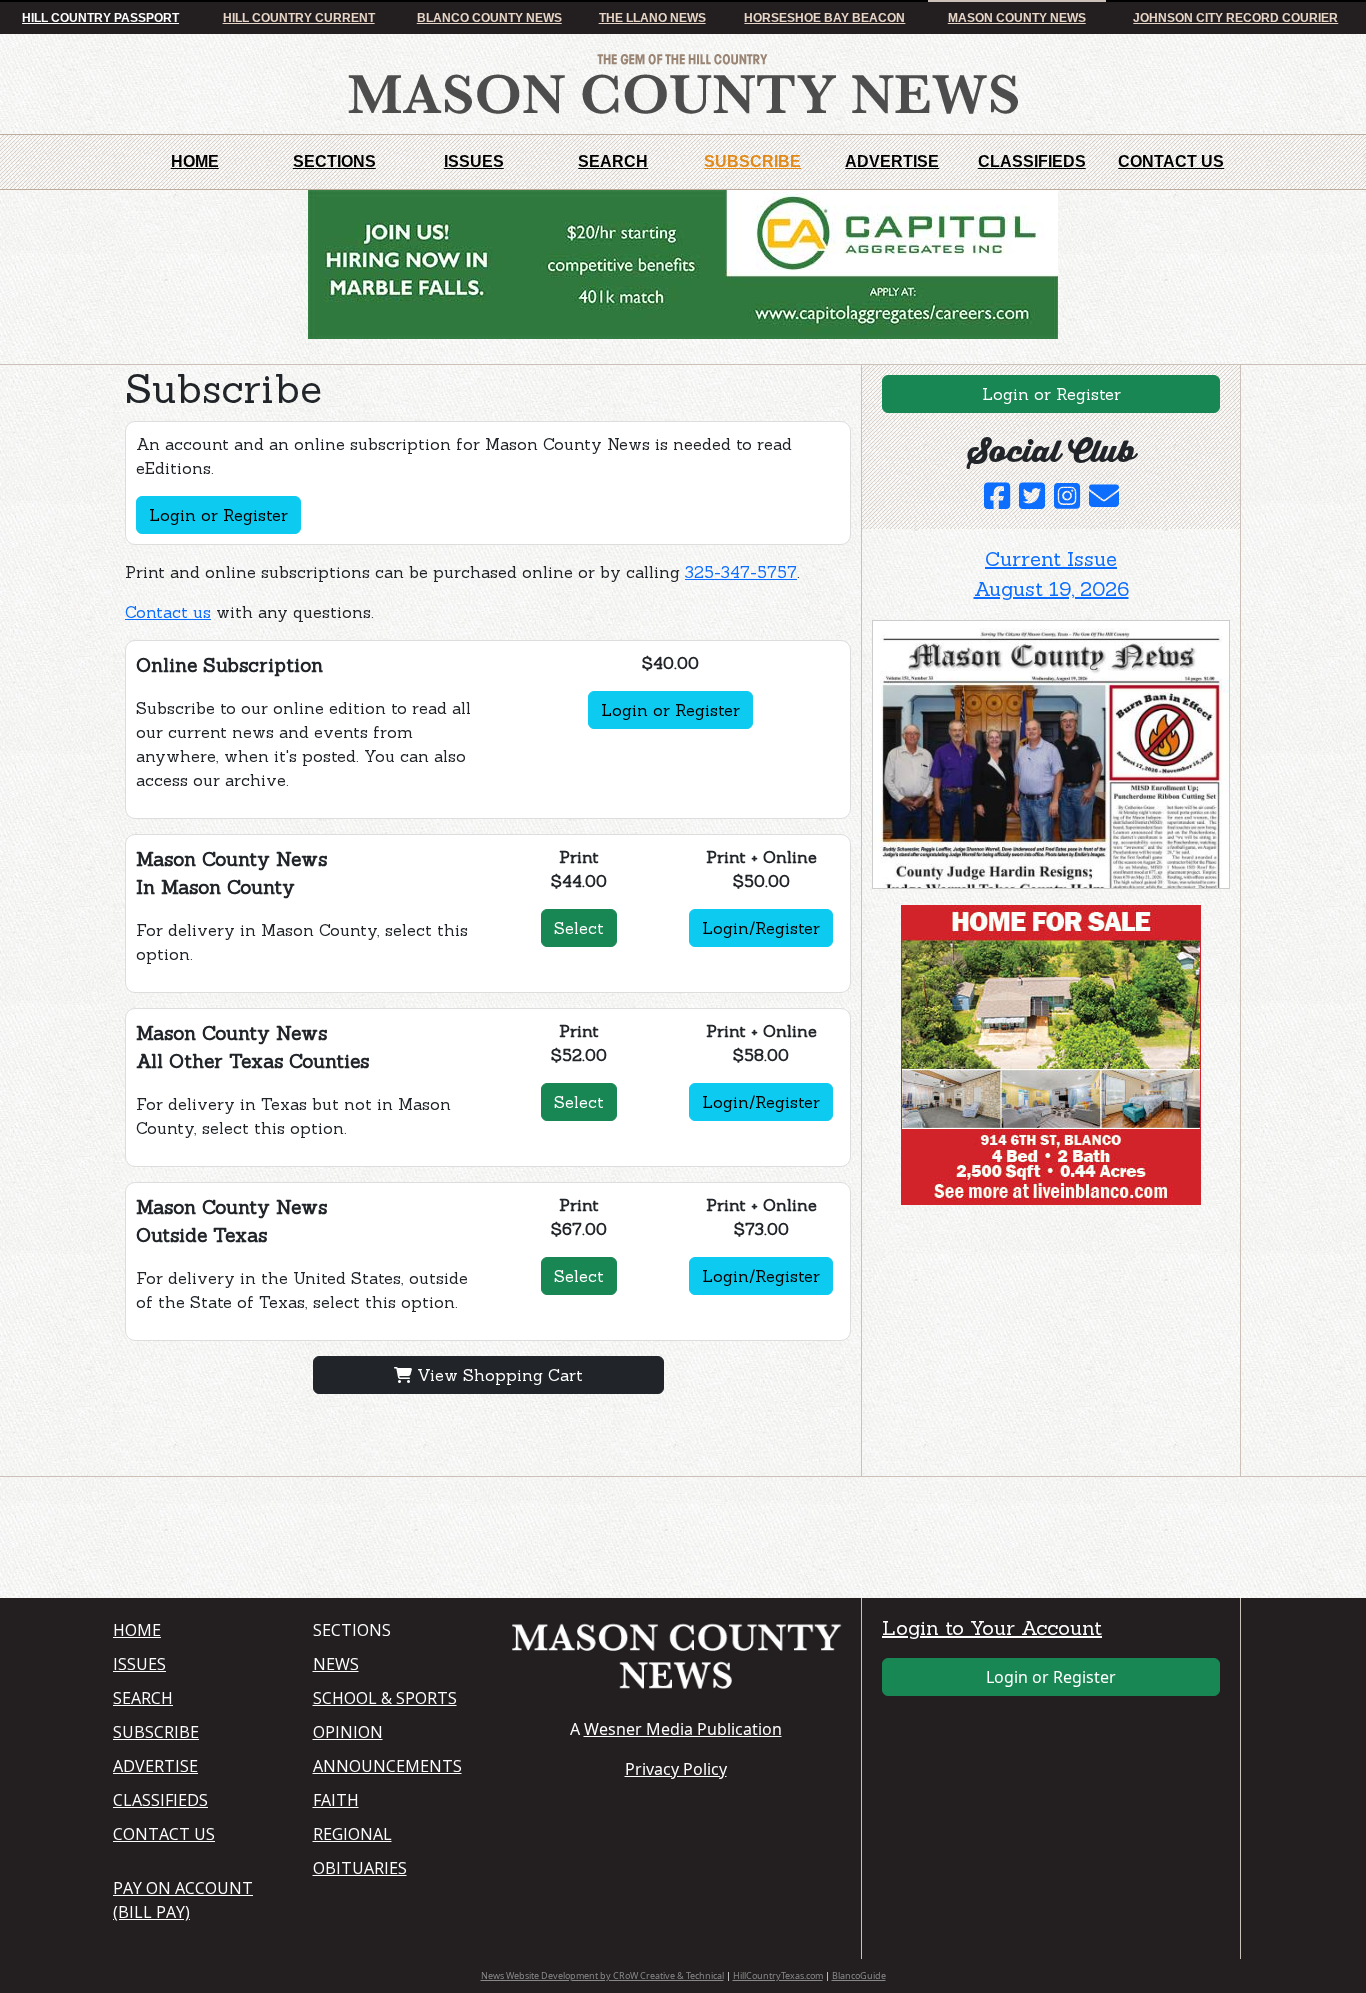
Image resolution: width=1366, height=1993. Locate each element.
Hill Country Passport (100, 18)
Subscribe (752, 161)
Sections (334, 161)
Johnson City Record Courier (1235, 18)
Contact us (168, 612)
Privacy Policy (676, 1769)
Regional (352, 1834)
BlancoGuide (859, 1975)
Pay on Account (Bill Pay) (183, 1900)
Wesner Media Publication (683, 1729)
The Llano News (652, 18)
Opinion (348, 1732)
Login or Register (218, 515)
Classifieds (1032, 161)
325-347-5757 (741, 572)
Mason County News (1017, 18)
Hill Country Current (299, 18)
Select (579, 928)
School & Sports (385, 1698)
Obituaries (360, 1868)
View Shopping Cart (497, 1375)
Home (195, 161)
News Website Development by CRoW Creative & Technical (602, 1975)
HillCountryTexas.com (778, 1975)
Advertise (892, 161)
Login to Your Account (992, 1627)
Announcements (387, 1766)
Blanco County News (489, 18)
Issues (474, 161)
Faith (336, 1800)
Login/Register (761, 928)
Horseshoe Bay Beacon (824, 18)
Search (613, 161)
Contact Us (1171, 161)
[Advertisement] (1022, 1345)
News (336, 1664)
